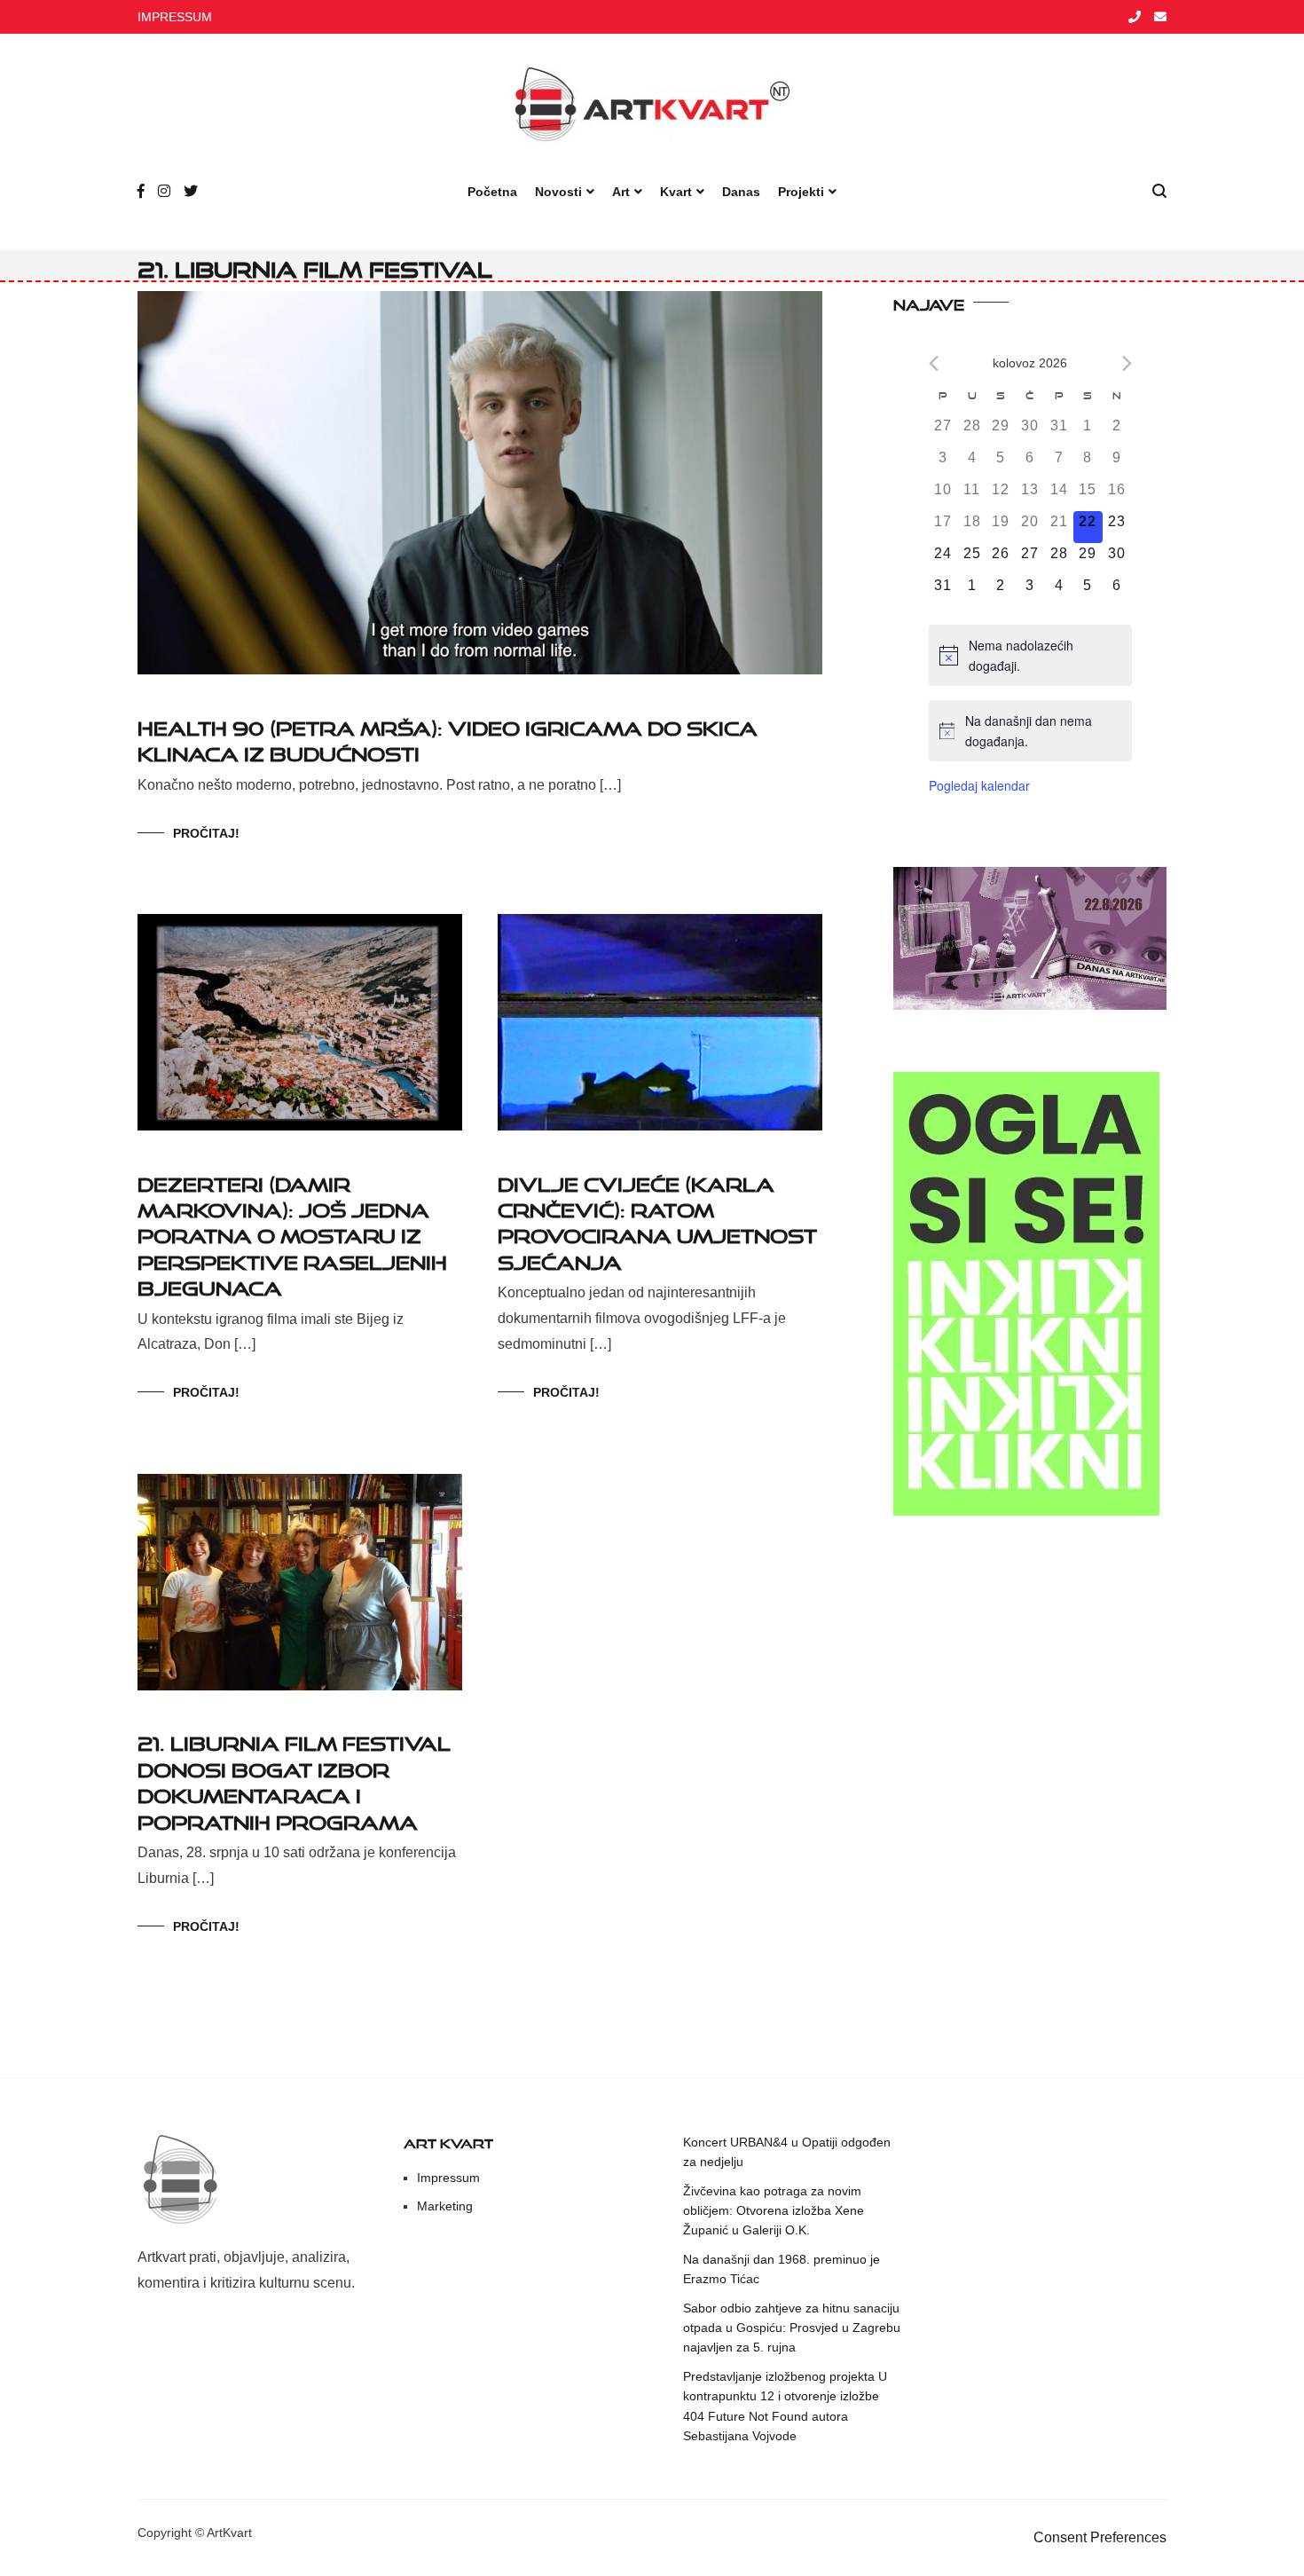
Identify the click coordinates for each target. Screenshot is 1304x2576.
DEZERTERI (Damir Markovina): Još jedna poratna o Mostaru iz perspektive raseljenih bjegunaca (292, 1233)
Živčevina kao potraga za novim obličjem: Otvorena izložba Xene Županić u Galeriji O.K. (774, 2211)
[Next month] (1127, 363)
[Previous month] (934, 363)
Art (621, 192)
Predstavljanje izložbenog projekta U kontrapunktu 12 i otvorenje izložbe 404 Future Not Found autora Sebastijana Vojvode (785, 2406)
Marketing (445, 2206)
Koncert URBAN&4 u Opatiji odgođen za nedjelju (787, 2152)
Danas (741, 192)
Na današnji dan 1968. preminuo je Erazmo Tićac (782, 2269)
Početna (492, 192)
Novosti (558, 192)
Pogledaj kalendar (979, 785)
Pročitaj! (206, 833)
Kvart (676, 192)
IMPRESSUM (175, 17)
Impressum (448, 2178)
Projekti (801, 192)
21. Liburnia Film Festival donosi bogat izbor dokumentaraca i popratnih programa (294, 1779)
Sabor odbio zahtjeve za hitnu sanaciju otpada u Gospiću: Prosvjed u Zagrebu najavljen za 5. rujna (792, 2328)
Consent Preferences (1100, 2537)
